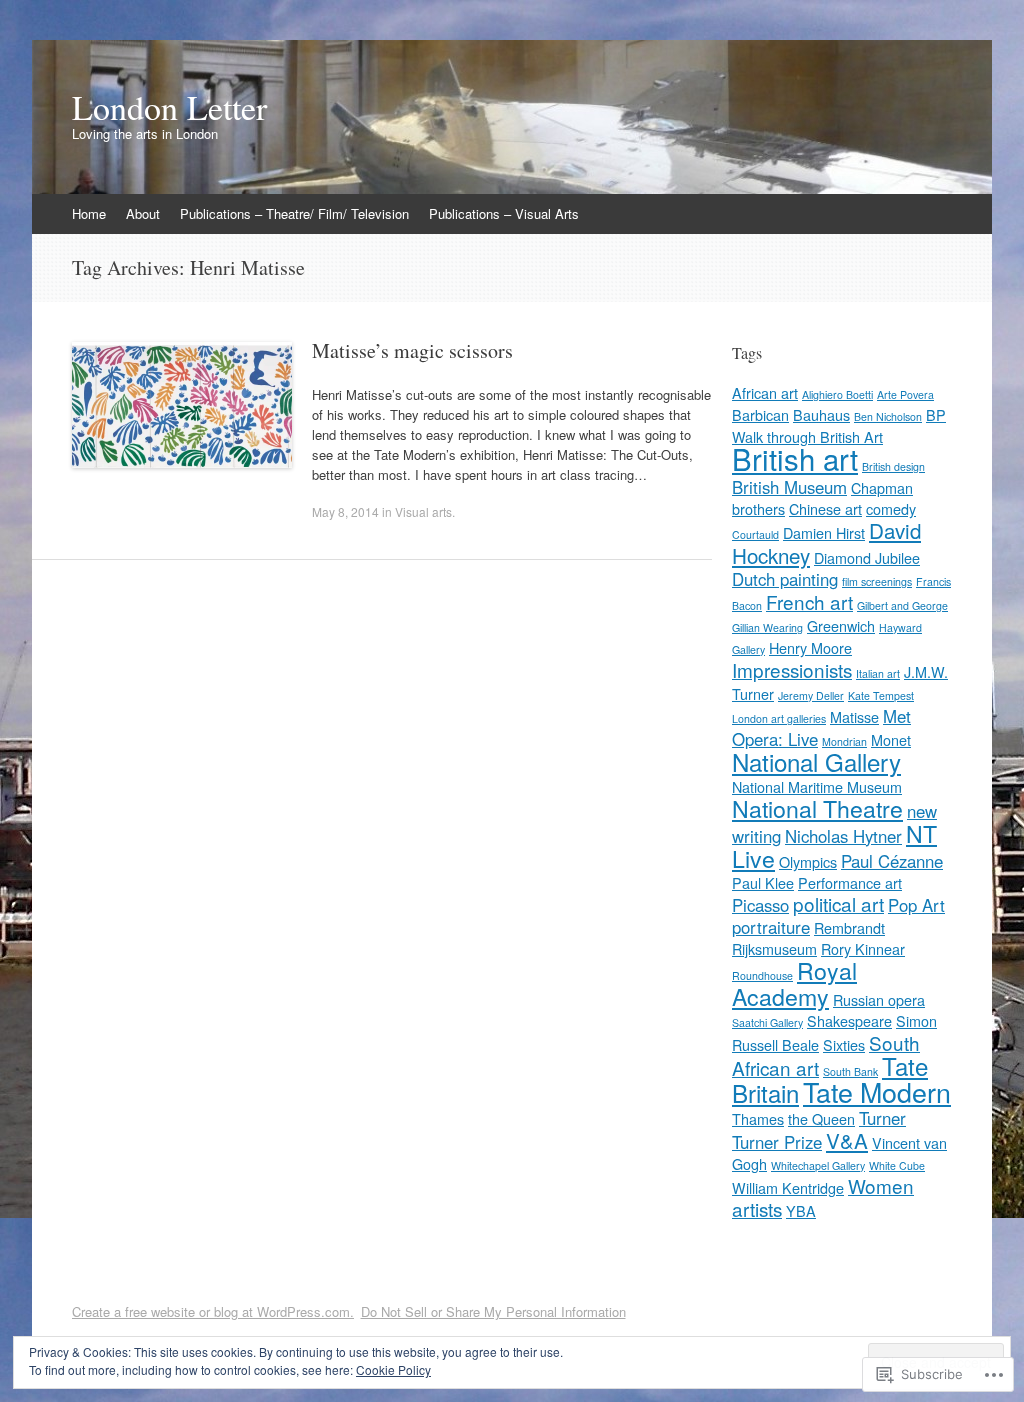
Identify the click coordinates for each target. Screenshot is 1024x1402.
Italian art (878, 673)
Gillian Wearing (767, 627)
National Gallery (816, 761)
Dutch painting (785, 579)
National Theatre (817, 808)
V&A (847, 1140)
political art (838, 903)
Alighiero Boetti (837, 394)
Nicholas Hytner (843, 836)
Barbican (760, 414)
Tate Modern (877, 1091)
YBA (801, 1210)
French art (809, 601)
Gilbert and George (902, 605)
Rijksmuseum (774, 948)
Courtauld (755, 534)
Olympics (808, 861)
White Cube (897, 1165)
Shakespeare (849, 1020)
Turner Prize (777, 1142)
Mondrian (844, 741)
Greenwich (841, 625)
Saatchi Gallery (767, 1022)
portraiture (771, 927)
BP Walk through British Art (839, 425)
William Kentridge (788, 1187)
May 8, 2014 (345, 511)
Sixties (844, 1044)
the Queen (821, 1118)
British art (795, 458)
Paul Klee (763, 882)
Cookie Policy (393, 1369)
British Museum (789, 487)
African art (765, 392)
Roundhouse (762, 975)
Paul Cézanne (892, 861)
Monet (891, 739)
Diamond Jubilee (867, 557)
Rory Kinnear (863, 948)
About (143, 213)
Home (89, 213)
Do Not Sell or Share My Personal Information (493, 1311)
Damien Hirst (824, 532)
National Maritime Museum (817, 786)
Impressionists (792, 669)
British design (893, 466)
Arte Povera (905, 394)
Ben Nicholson (888, 416)
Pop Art (916, 905)
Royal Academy (794, 983)
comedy (891, 508)
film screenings (877, 581)
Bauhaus (821, 414)
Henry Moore (810, 647)
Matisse (854, 716)
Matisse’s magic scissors (412, 350)
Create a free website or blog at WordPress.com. (213, 1311)
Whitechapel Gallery (818, 1165)
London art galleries (779, 718)
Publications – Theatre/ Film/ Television (294, 213)
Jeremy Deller (811, 695)
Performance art (850, 882)
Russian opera (879, 999)
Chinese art (825, 508)
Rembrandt (849, 927)
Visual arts (423, 511)
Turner (882, 1118)
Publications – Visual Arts (504, 213)
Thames (758, 1118)
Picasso (760, 905)
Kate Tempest (881, 695)
